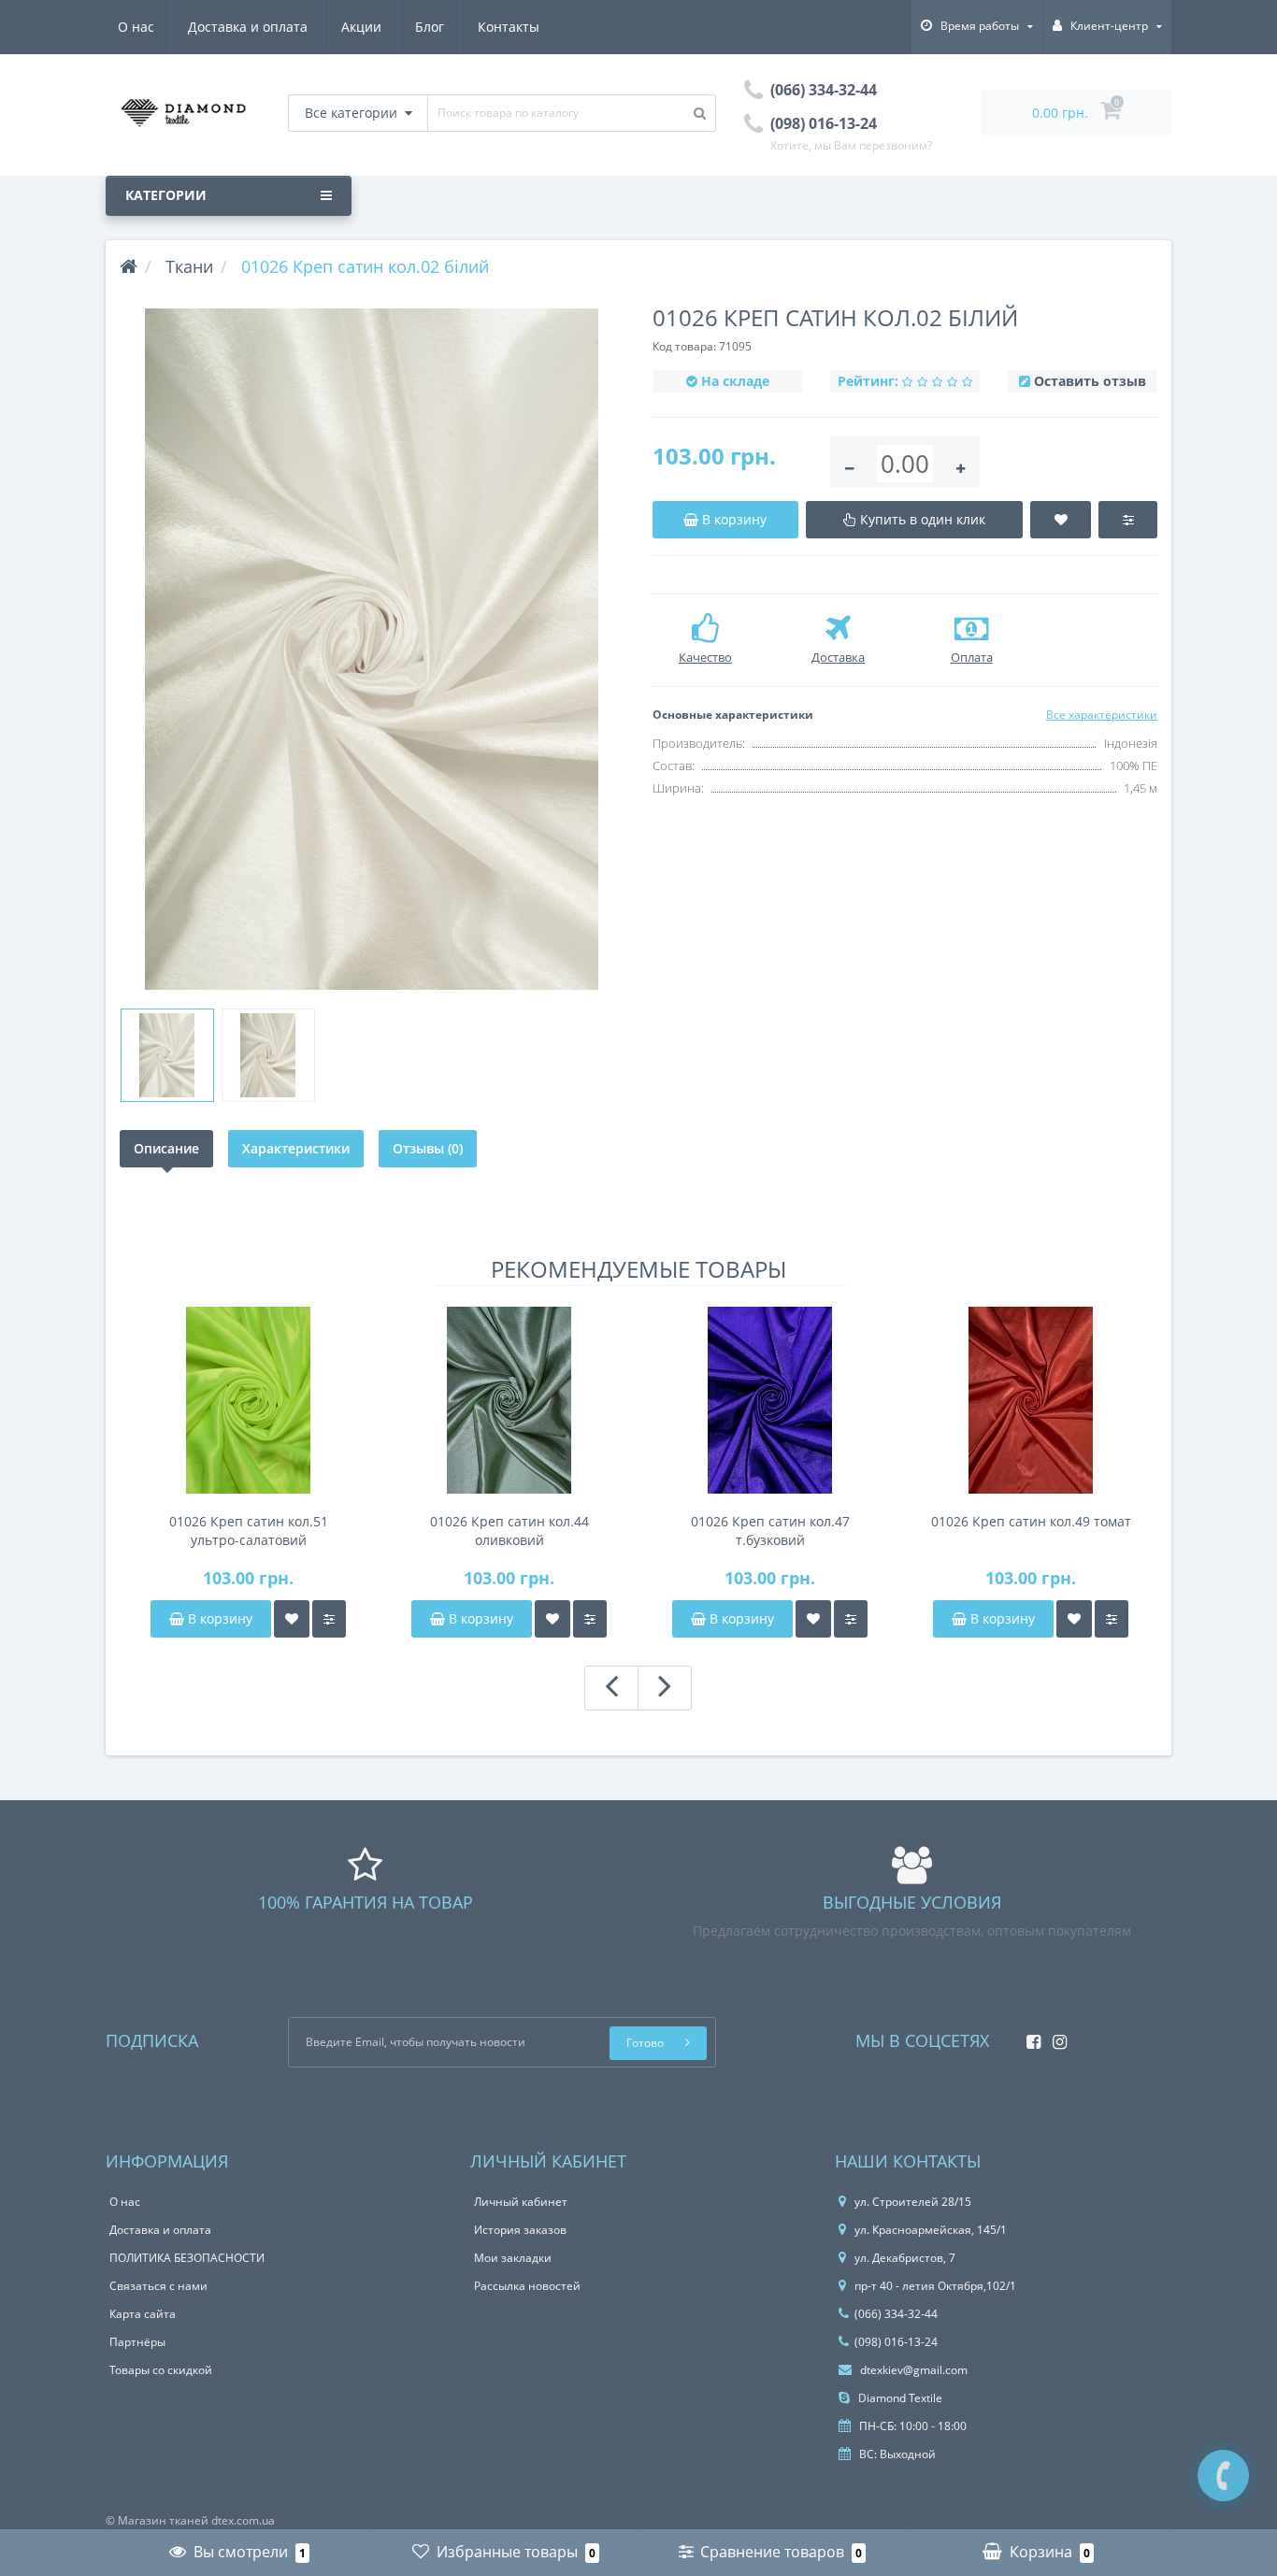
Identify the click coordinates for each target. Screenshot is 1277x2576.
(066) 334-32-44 (896, 2314)
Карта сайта (143, 2314)
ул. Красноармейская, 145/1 (931, 2230)
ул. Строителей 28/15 (913, 2202)
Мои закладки (513, 2258)
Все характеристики (1102, 715)
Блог (430, 27)
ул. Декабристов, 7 (905, 2258)
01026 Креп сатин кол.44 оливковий (509, 1531)
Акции (361, 27)
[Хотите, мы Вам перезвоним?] (1223, 2476)
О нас (136, 27)
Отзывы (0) (428, 1148)
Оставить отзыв (1090, 381)
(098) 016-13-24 (896, 2342)
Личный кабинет (521, 2202)
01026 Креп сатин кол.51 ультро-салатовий (249, 1531)
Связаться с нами (158, 2286)
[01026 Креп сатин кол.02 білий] (372, 649)
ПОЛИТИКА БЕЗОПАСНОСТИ (187, 2258)
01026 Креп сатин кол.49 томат (1031, 1521)
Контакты (509, 27)
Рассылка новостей (527, 2286)
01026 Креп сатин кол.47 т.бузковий (770, 1531)
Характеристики (296, 1148)
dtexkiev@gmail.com (912, 2370)
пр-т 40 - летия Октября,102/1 (935, 2286)
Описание (166, 1148)
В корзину (218, 1618)
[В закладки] (292, 1619)
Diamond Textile (899, 2398)
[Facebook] (1029, 2036)
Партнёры (137, 2342)
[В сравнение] (329, 1619)
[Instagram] (1055, 2036)
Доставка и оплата (248, 27)
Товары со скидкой (161, 2370)
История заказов (520, 2230)
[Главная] (129, 266)
